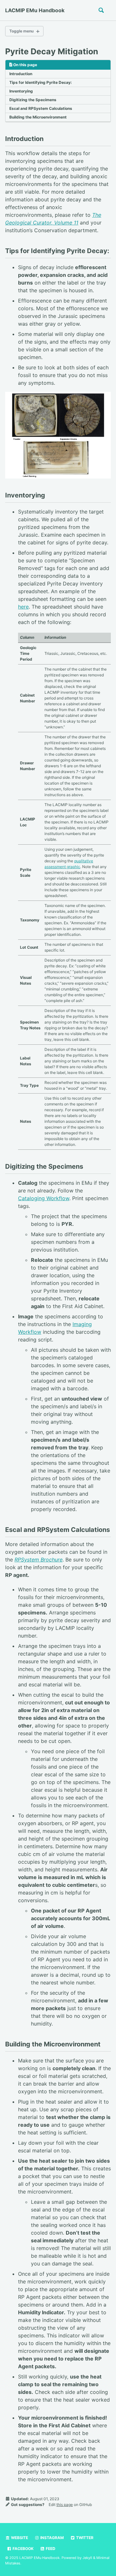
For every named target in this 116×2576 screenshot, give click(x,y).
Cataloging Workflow (44, 1198)
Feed (50, 2549)
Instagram (52, 2538)
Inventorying (21, 91)
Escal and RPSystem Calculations (41, 108)
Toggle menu (21, 31)
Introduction (21, 74)
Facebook (23, 2549)
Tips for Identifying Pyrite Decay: (41, 82)
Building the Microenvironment (38, 117)
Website (19, 2538)
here (23, 607)
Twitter (84, 2538)
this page (65, 2505)
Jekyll (87, 2558)
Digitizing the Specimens (33, 100)
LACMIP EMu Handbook (35, 10)
